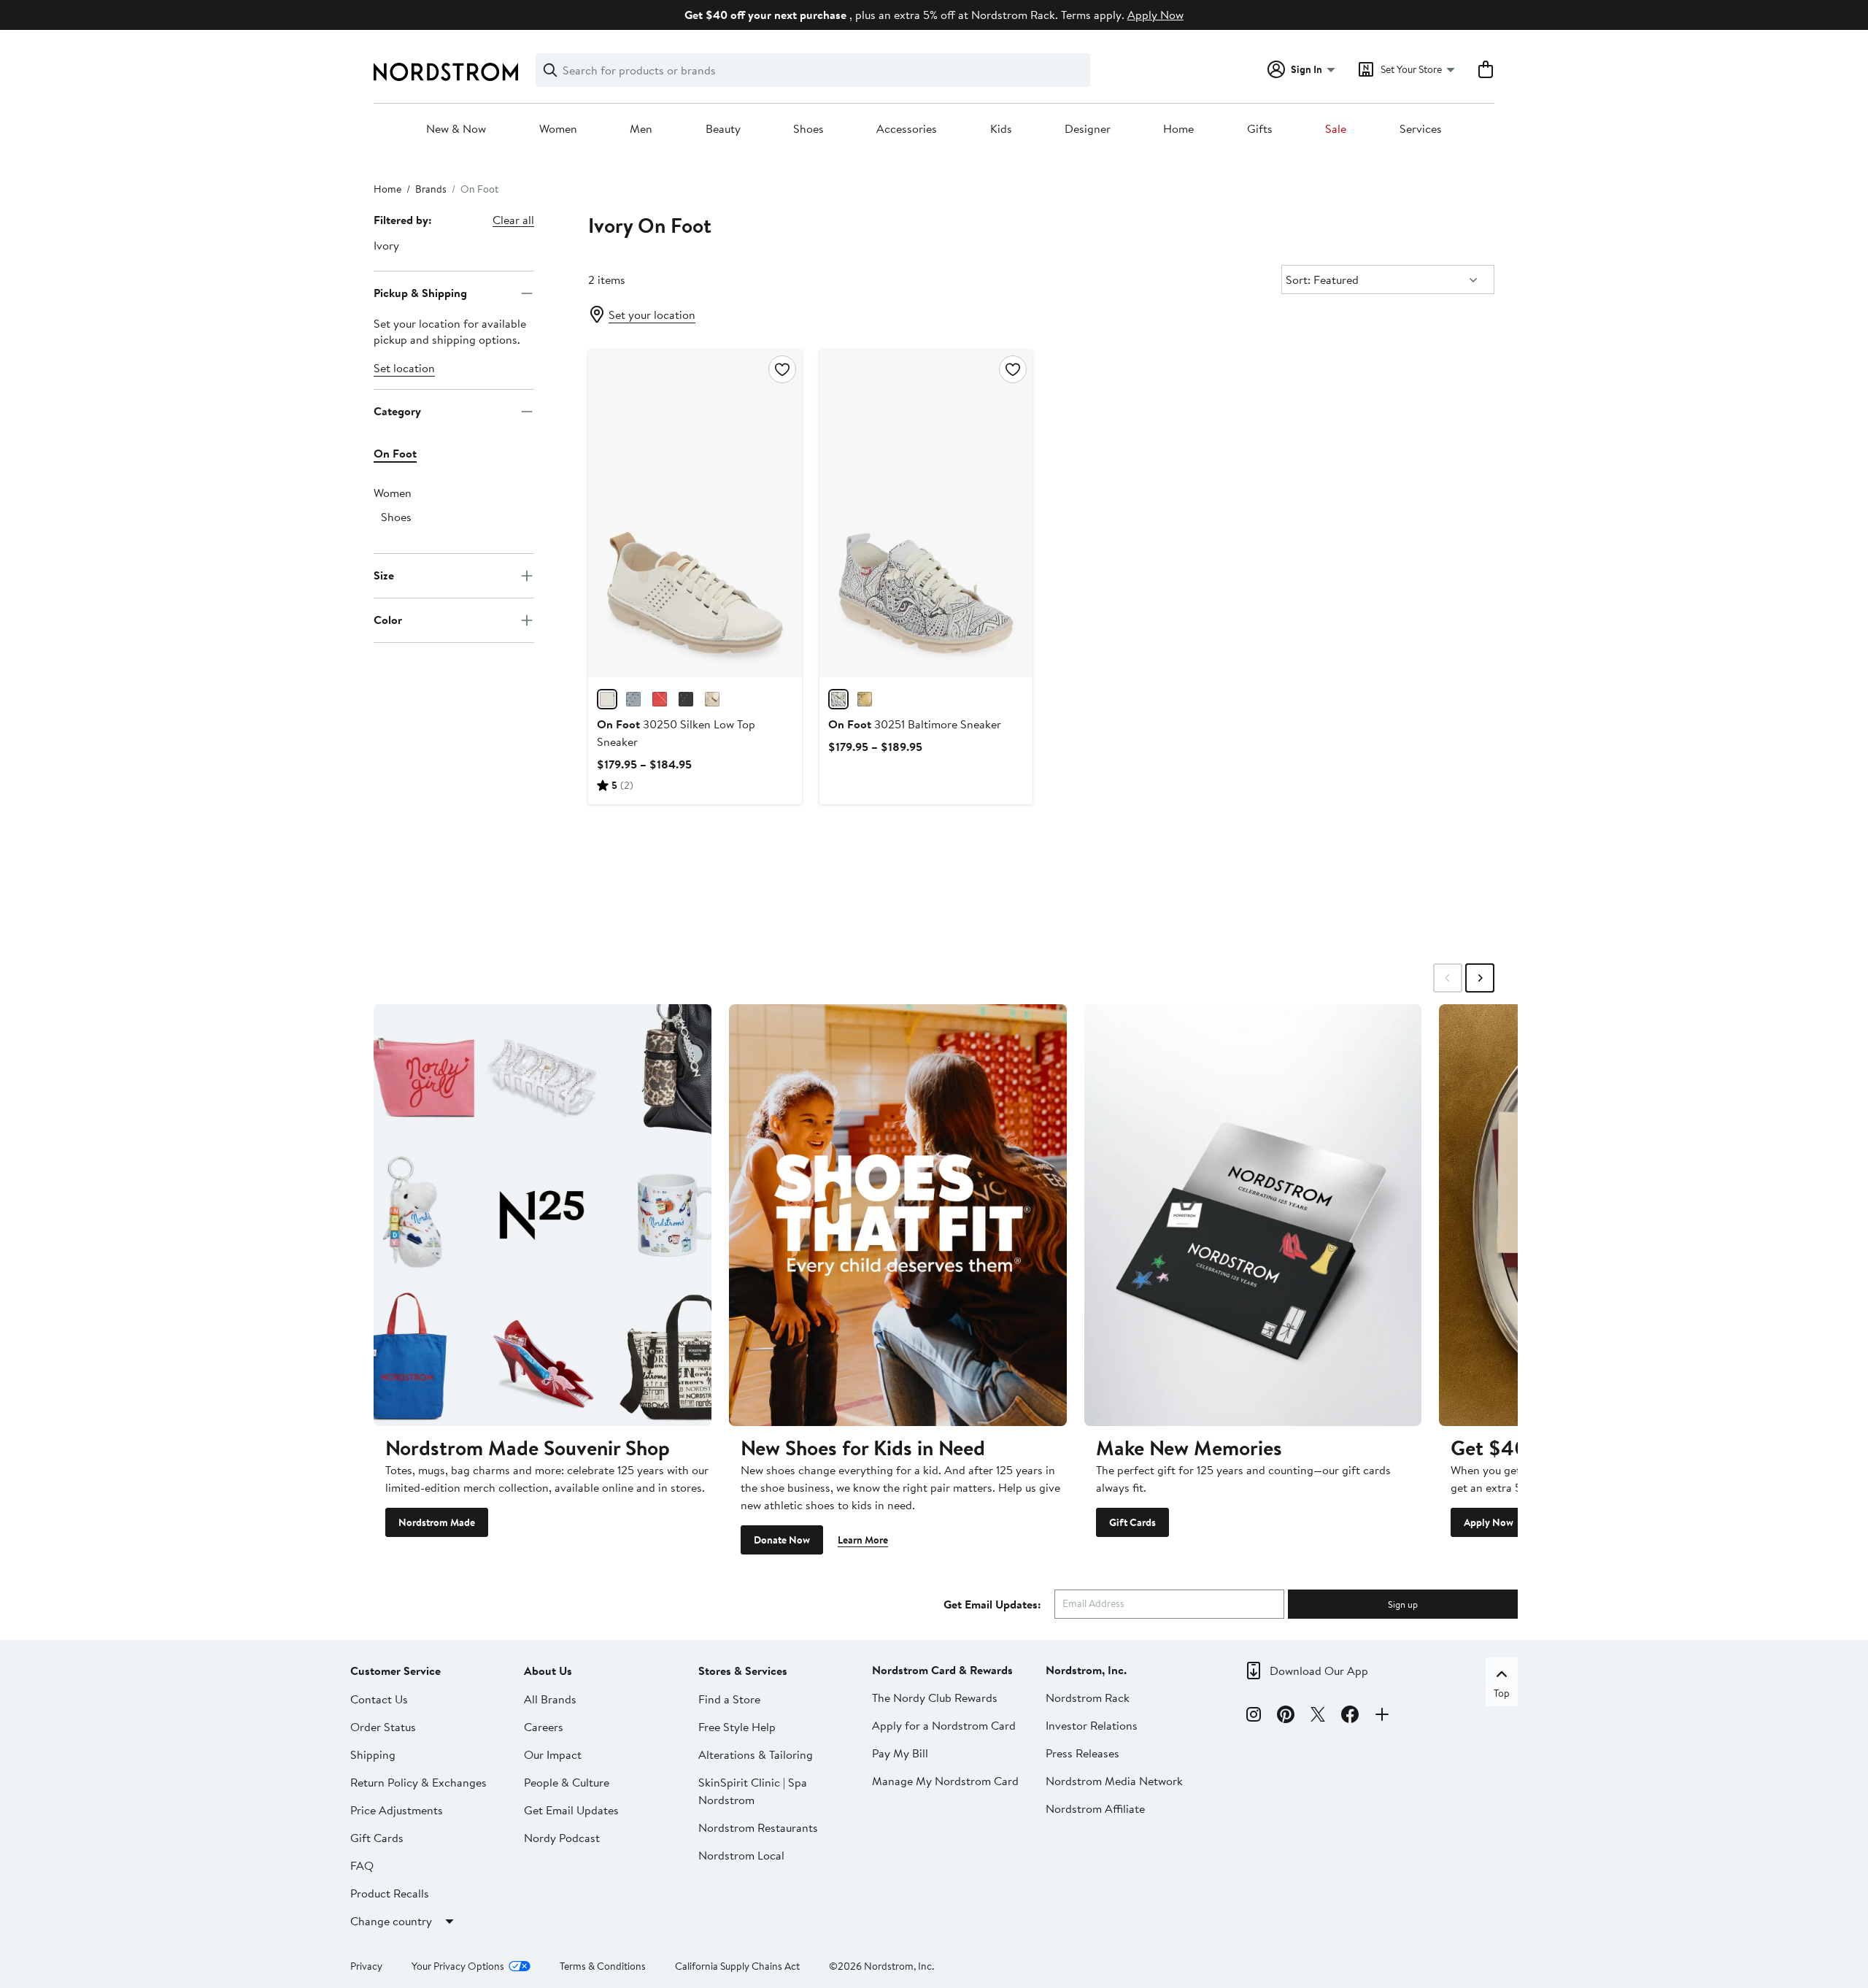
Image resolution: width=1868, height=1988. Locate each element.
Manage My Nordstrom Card (945, 1781)
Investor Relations (1092, 1725)
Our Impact (553, 1754)
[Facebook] (1350, 1717)
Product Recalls (390, 1893)
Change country (391, 1921)
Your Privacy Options (458, 1966)
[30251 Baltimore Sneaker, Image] (926, 513)
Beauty (723, 129)
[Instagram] (1254, 1717)
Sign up (1403, 1604)
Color (388, 620)
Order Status (383, 1727)
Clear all (513, 220)
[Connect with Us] (1382, 1717)
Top (1502, 1693)
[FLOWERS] (865, 699)
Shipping (373, 1754)
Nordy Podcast (562, 1838)
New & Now (456, 129)
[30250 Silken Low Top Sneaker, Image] (695, 513)
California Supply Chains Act (737, 1966)
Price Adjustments (397, 1810)
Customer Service (395, 1671)
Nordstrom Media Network (1114, 1781)
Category (397, 411)
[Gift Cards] (1253, 1215)
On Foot (395, 453)
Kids (1001, 129)
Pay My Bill (900, 1753)
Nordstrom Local (741, 1855)
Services (1421, 129)
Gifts (1260, 129)
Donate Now (782, 1540)
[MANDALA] (838, 699)
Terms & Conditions (603, 1966)
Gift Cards (1132, 1522)
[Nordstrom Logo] (446, 72)
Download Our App (1319, 1671)
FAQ (362, 1865)
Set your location (652, 315)
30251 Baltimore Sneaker (915, 724)
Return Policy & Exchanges (418, 1782)
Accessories (907, 129)
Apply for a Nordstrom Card (944, 1725)
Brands (431, 189)
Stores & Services (743, 1671)
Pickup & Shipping (420, 293)
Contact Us (379, 1699)
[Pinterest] (1286, 1717)
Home (1178, 129)
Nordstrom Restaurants (758, 1827)
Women (558, 129)
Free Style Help (737, 1727)
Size (384, 575)
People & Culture (567, 1782)
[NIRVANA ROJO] (660, 699)
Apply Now (1155, 15)
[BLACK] (686, 699)
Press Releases (1082, 1753)
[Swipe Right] (1480, 978)
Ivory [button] (386, 245)
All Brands (550, 1699)
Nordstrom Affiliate (1095, 1808)
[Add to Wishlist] (782, 369)
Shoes (808, 129)
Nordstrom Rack (1088, 1698)
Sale (1336, 129)
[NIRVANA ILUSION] (633, 699)
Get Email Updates (571, 1810)
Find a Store (729, 1699)
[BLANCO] (607, 699)
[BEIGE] (712, 699)
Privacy (366, 1966)
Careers (544, 1727)
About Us (548, 1671)
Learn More (863, 1540)
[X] (1318, 1717)
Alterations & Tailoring (756, 1754)
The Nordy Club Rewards (935, 1698)
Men (641, 129)
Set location (404, 368)
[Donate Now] (898, 1215)
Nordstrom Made (437, 1522)
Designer (1088, 129)
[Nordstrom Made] (543, 1215)
